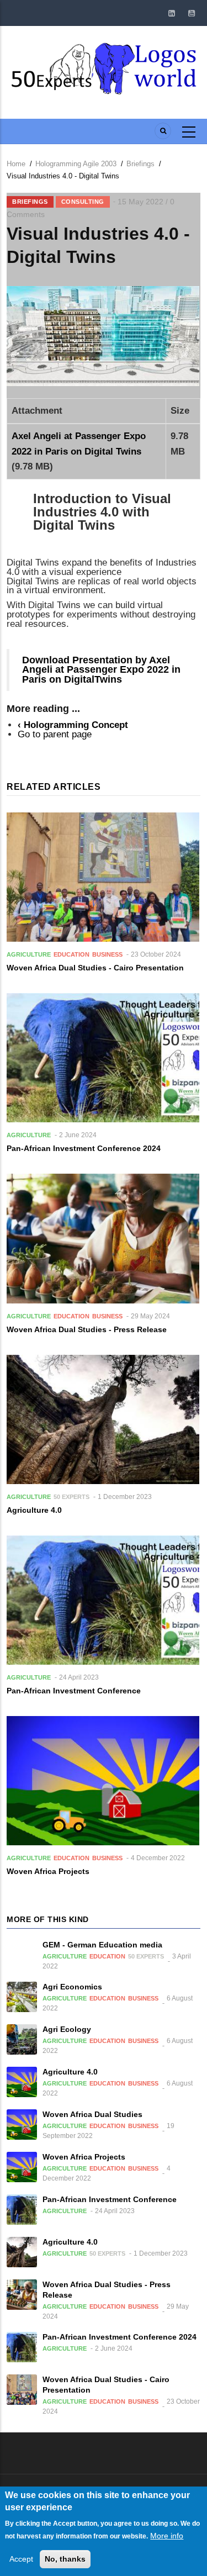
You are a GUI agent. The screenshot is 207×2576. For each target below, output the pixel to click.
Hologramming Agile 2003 (76, 164)
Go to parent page (55, 734)
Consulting (83, 202)
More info (167, 2536)
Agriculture (29, 954)
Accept (21, 2559)
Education (71, 954)
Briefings (140, 164)
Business (107, 954)
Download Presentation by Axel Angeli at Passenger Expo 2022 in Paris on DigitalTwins (101, 670)
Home (16, 164)
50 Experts (71, 1497)
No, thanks (65, 2559)
